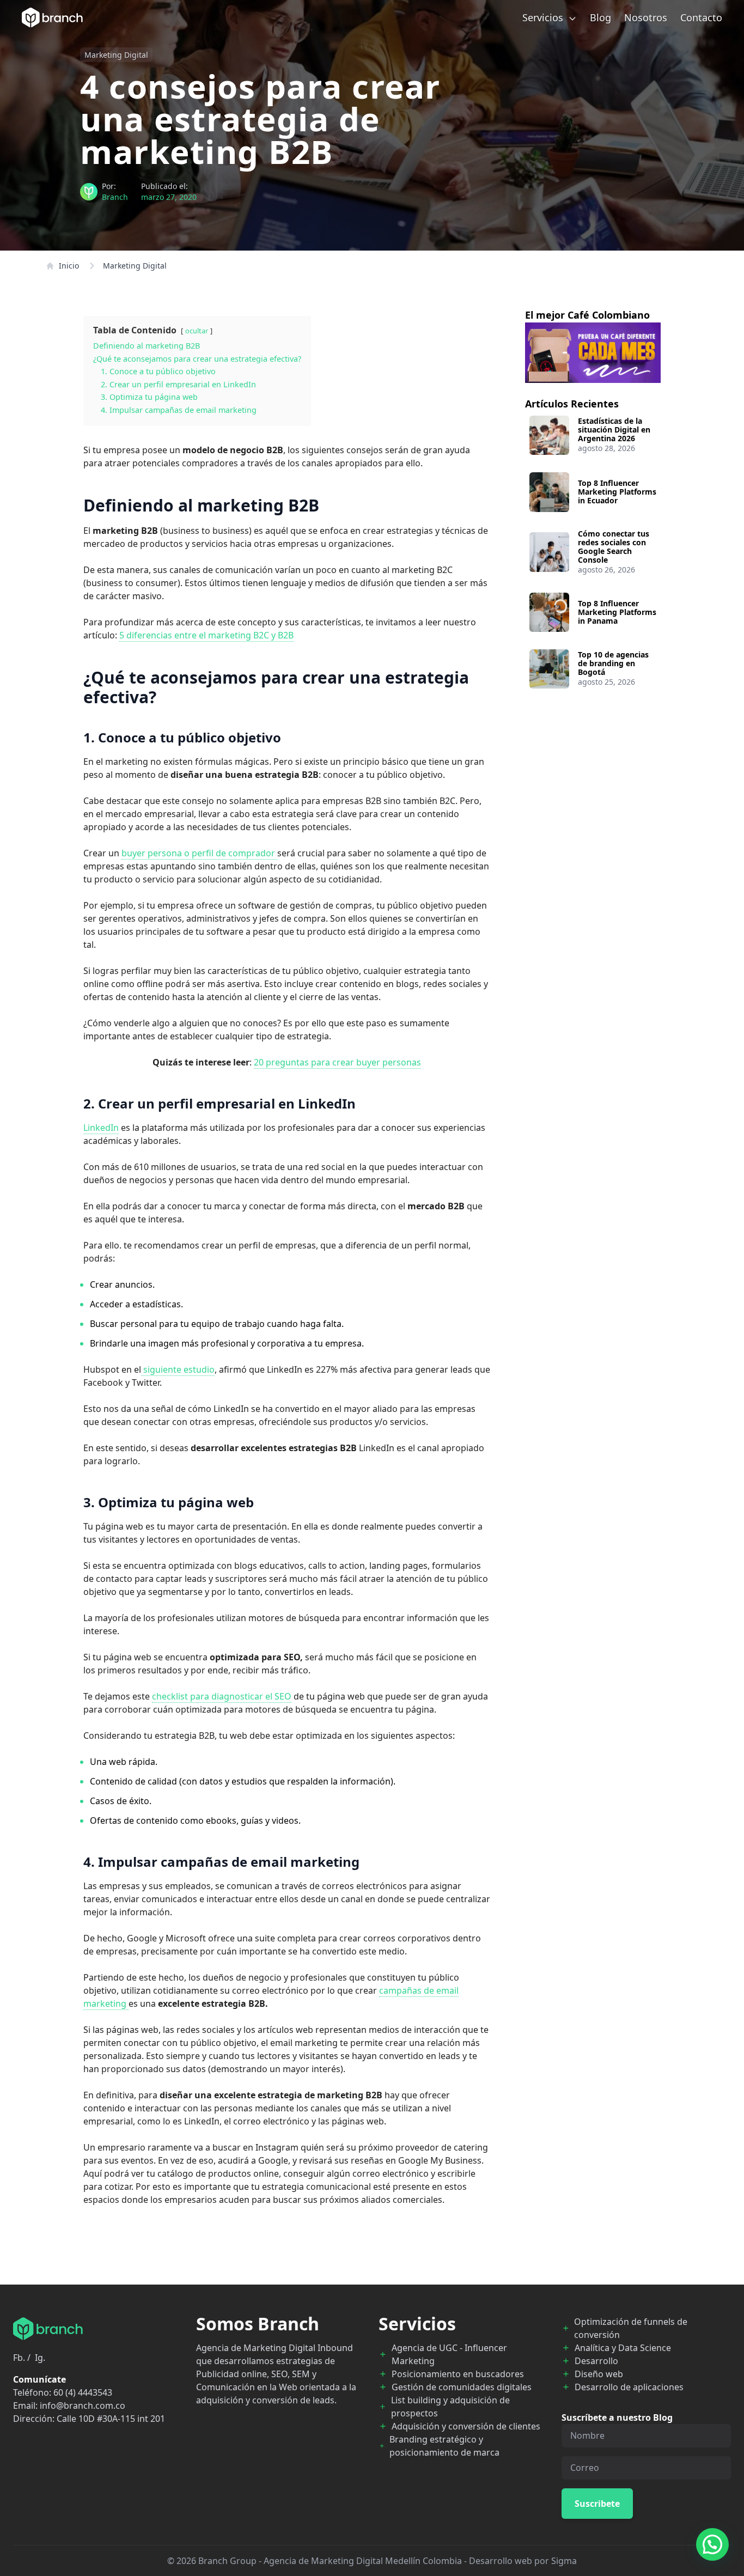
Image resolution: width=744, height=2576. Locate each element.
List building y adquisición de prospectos (450, 2407)
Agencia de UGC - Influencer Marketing (449, 2354)
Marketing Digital (116, 55)
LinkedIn (101, 1128)
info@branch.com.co (83, 2406)
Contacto (701, 17)
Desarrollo (596, 2361)
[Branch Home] (52, 17)
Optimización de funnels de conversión (631, 2328)
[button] (712, 2544)
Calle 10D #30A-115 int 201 (111, 2419)
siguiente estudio (178, 1369)
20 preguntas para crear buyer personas (337, 1062)
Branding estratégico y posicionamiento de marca (444, 2446)
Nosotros (646, 17)
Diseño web (599, 2374)
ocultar (197, 331)
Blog (600, 17)
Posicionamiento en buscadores (458, 2374)
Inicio (69, 266)
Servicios (544, 17)
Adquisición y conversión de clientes (466, 2426)
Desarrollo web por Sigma (523, 2561)
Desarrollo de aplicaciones (629, 2387)
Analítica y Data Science (623, 2348)
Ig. (40, 2358)
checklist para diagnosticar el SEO (222, 1696)
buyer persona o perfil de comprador (199, 853)
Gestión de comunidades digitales (462, 2387)
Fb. (19, 2358)
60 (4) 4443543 (83, 2392)
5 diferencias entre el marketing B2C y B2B (206, 635)
